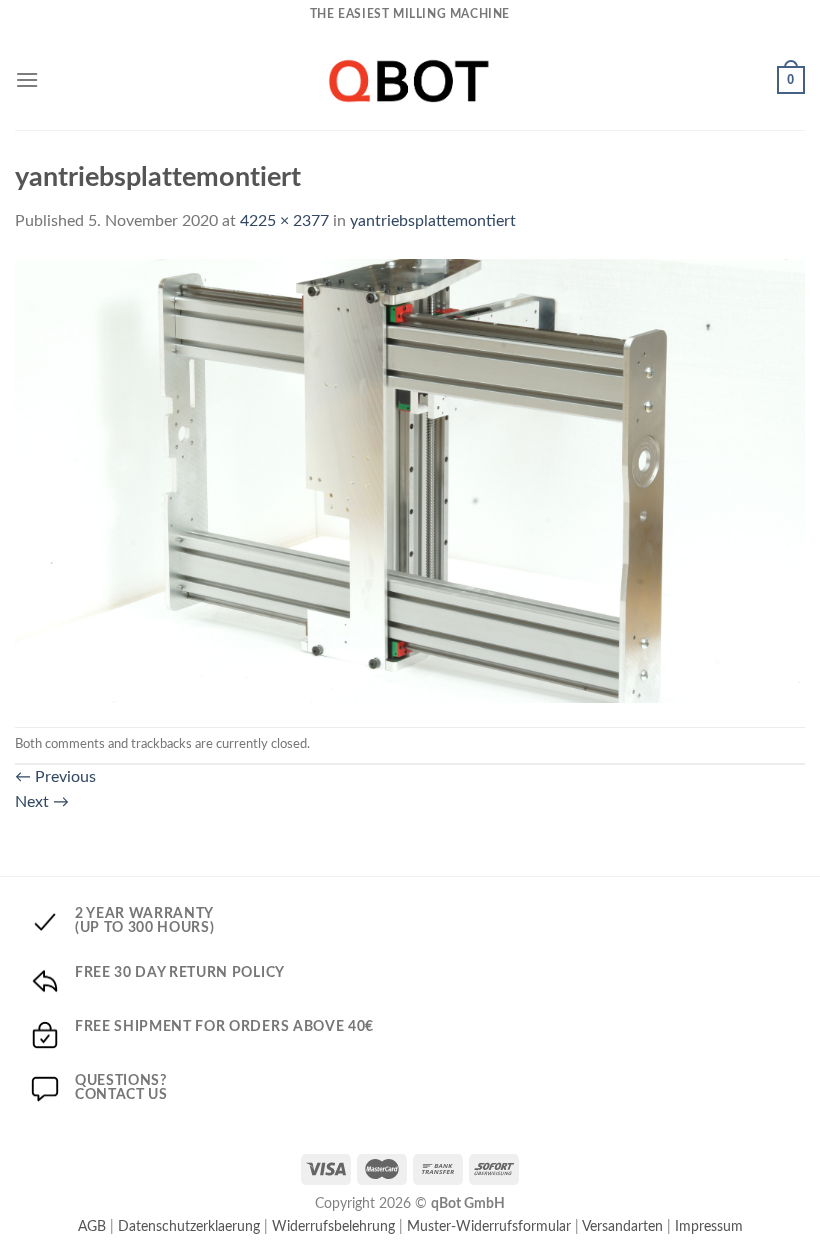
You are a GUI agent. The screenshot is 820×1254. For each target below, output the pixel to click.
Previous (55, 777)
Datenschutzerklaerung (189, 1226)
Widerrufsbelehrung (333, 1226)
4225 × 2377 (284, 221)
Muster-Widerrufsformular (489, 1226)
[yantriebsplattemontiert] (410, 480)
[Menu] (27, 79)
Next (42, 802)
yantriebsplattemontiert (433, 221)
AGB (92, 1226)
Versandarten (622, 1226)
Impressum (709, 1226)
